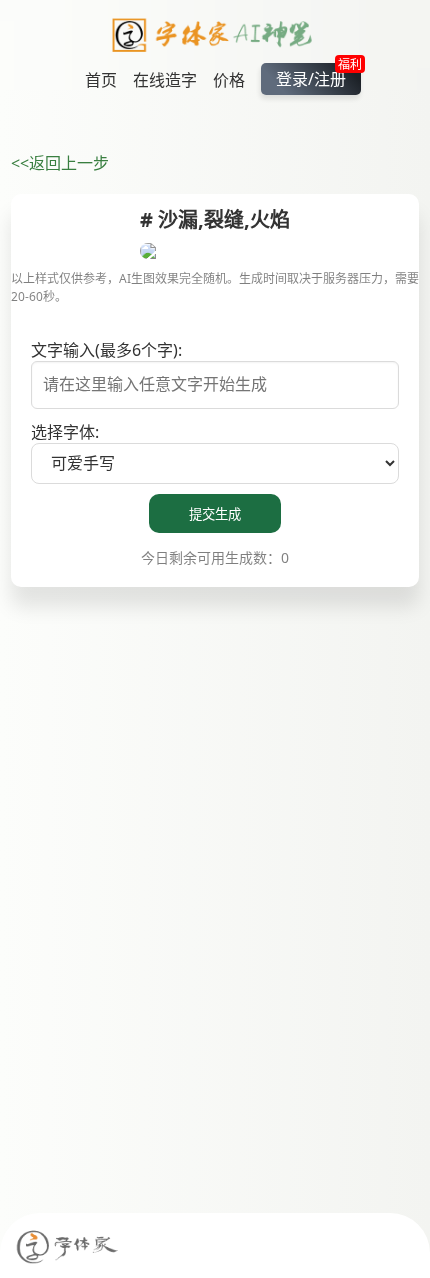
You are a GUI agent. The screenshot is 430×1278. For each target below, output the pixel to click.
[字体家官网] (68, 1248)
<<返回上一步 (60, 163)
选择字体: (65, 432)
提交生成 (215, 514)
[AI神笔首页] (215, 38)
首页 (101, 80)
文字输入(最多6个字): (106, 350)
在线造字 (165, 80)
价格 (229, 80)
